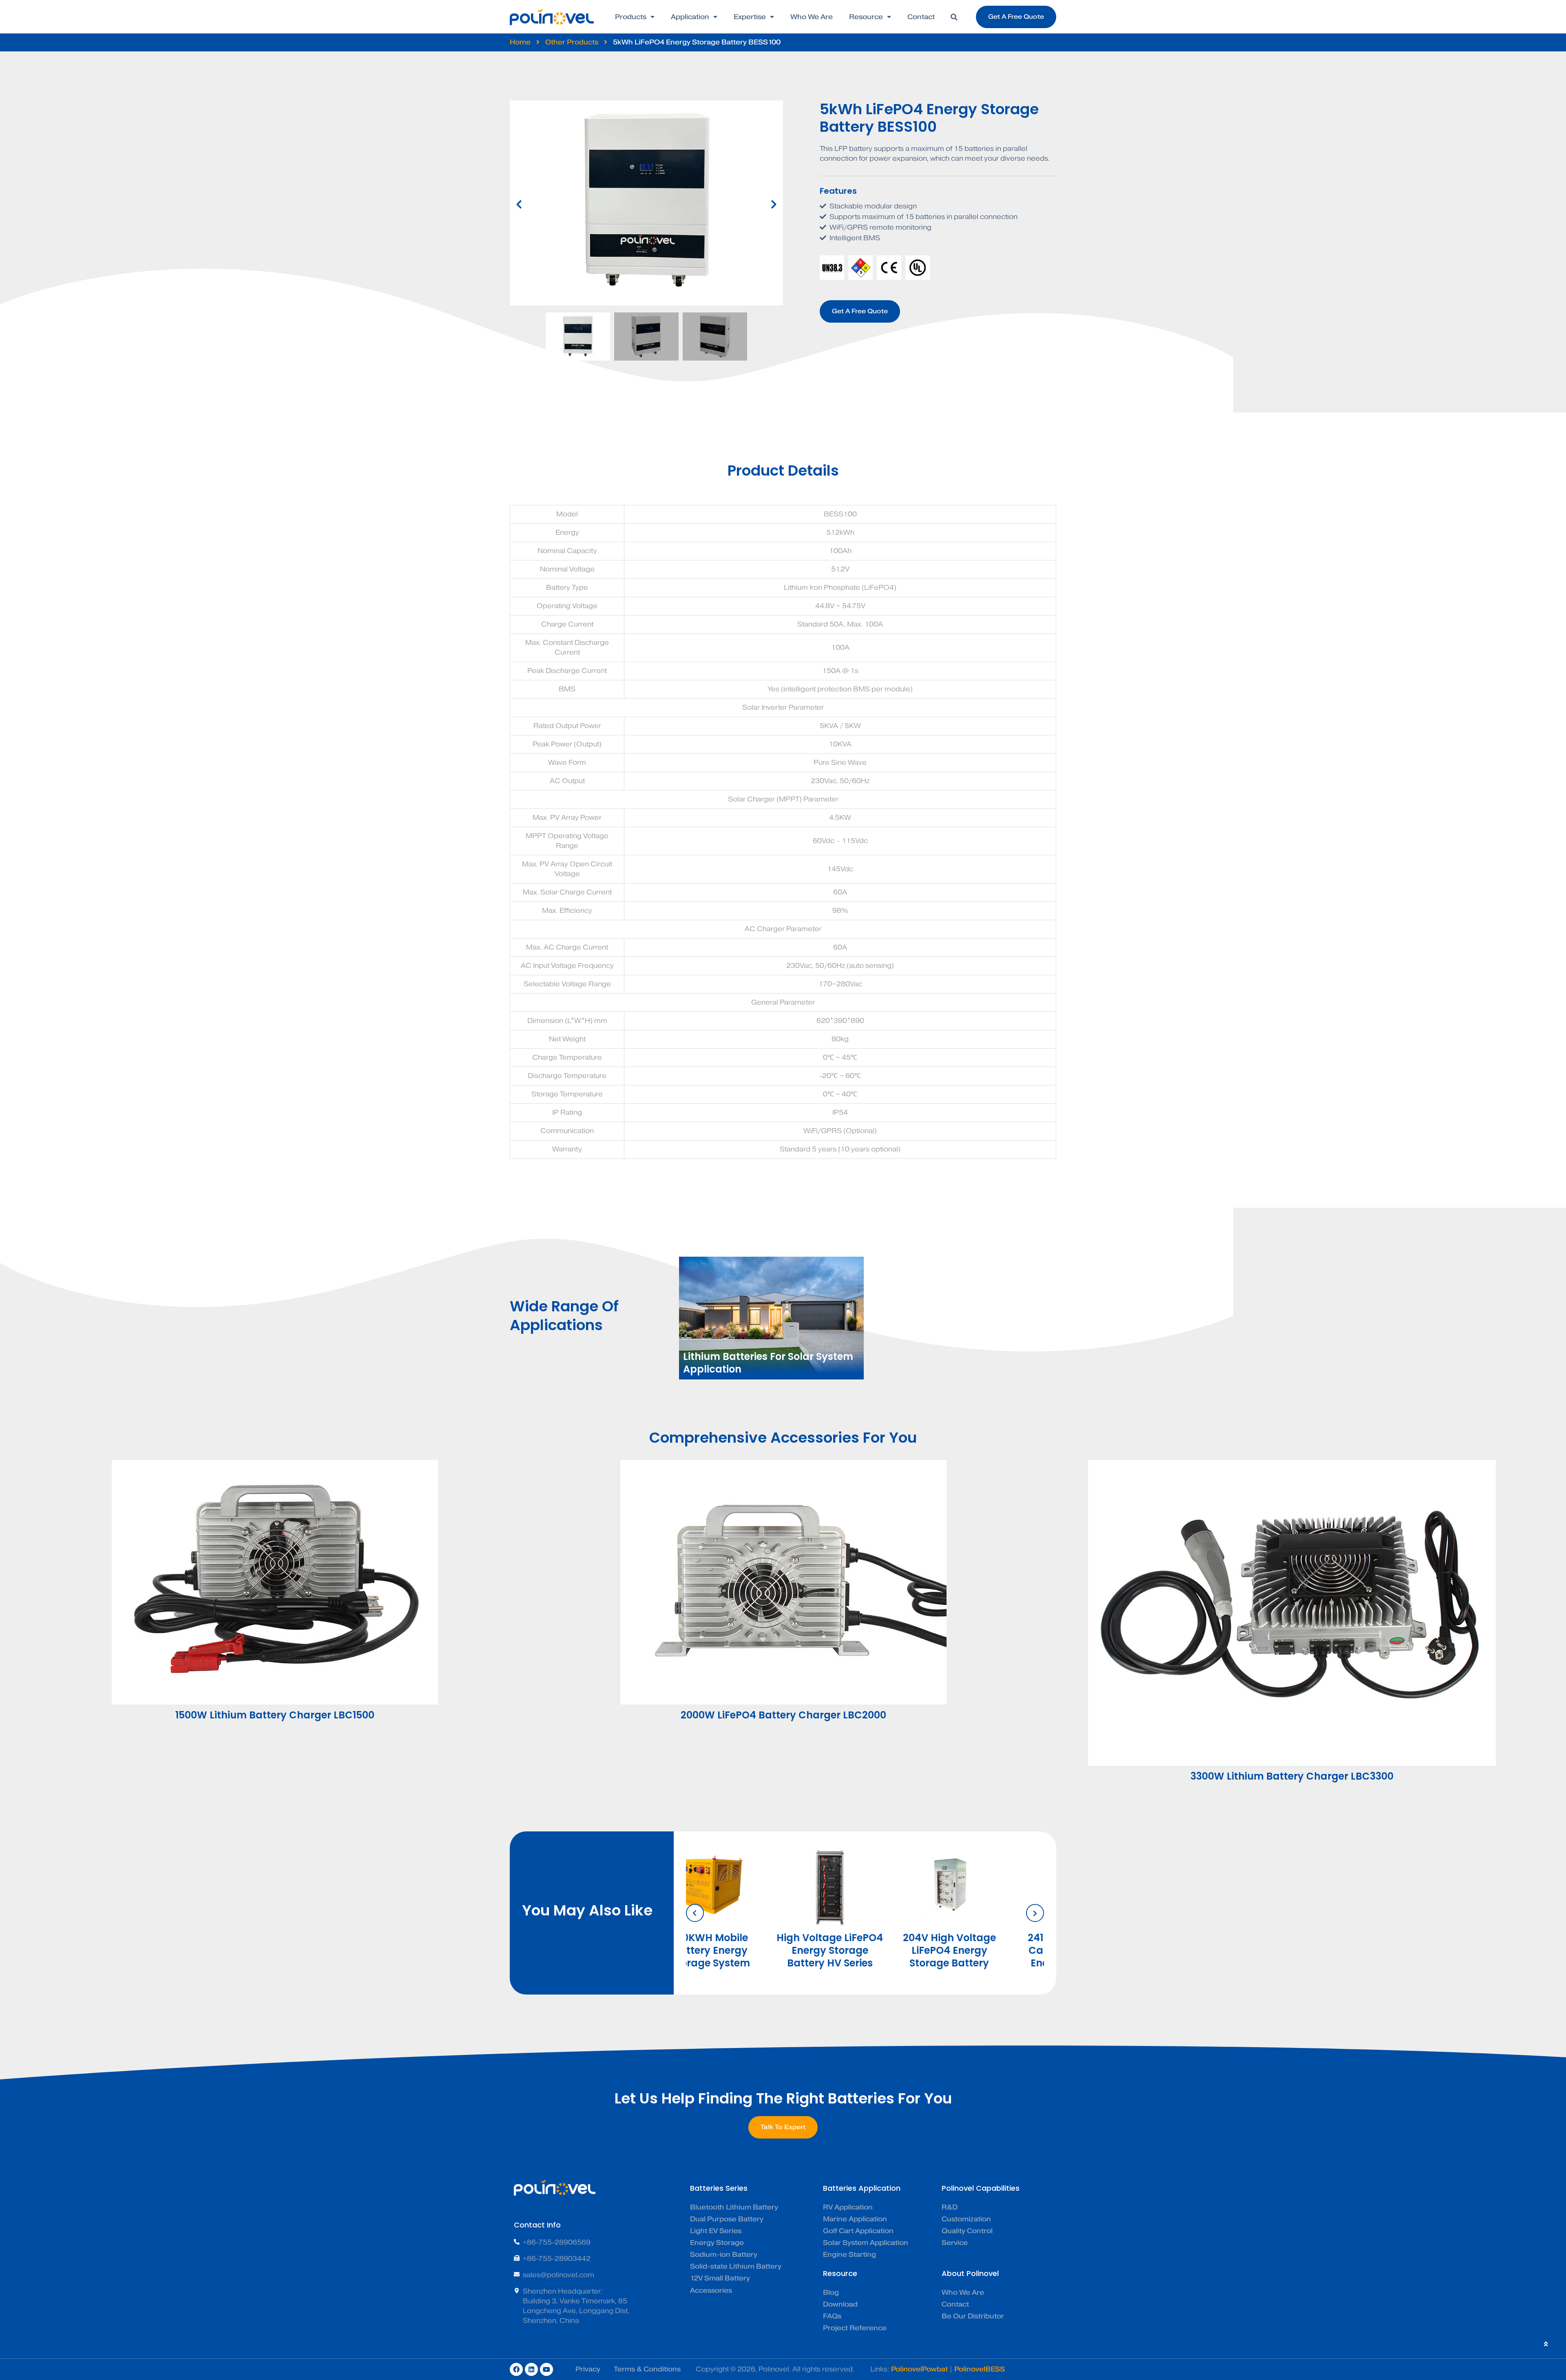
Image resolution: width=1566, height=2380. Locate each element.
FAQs (832, 2316)
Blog (831, 2293)
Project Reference (855, 2328)
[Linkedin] (531, 2369)
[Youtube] (546, 2369)
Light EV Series (716, 2231)
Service (955, 2243)
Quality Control (967, 2231)
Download (840, 2304)
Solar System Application (866, 2243)
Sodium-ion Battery (724, 2255)
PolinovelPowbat (919, 2369)
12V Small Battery (720, 2278)
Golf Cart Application (858, 2231)
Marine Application (855, 2219)
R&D (950, 2207)
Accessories (711, 2290)
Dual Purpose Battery (727, 2219)
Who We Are (812, 17)
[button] (954, 17)
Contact (921, 17)
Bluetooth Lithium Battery (734, 2207)
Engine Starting (849, 2255)
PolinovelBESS (980, 2369)
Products (631, 17)
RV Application (848, 2207)
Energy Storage (717, 2243)
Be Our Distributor (973, 2316)
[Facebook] (516, 2369)
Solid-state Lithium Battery (736, 2266)
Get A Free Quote (860, 311)
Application (690, 17)
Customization (966, 2219)
